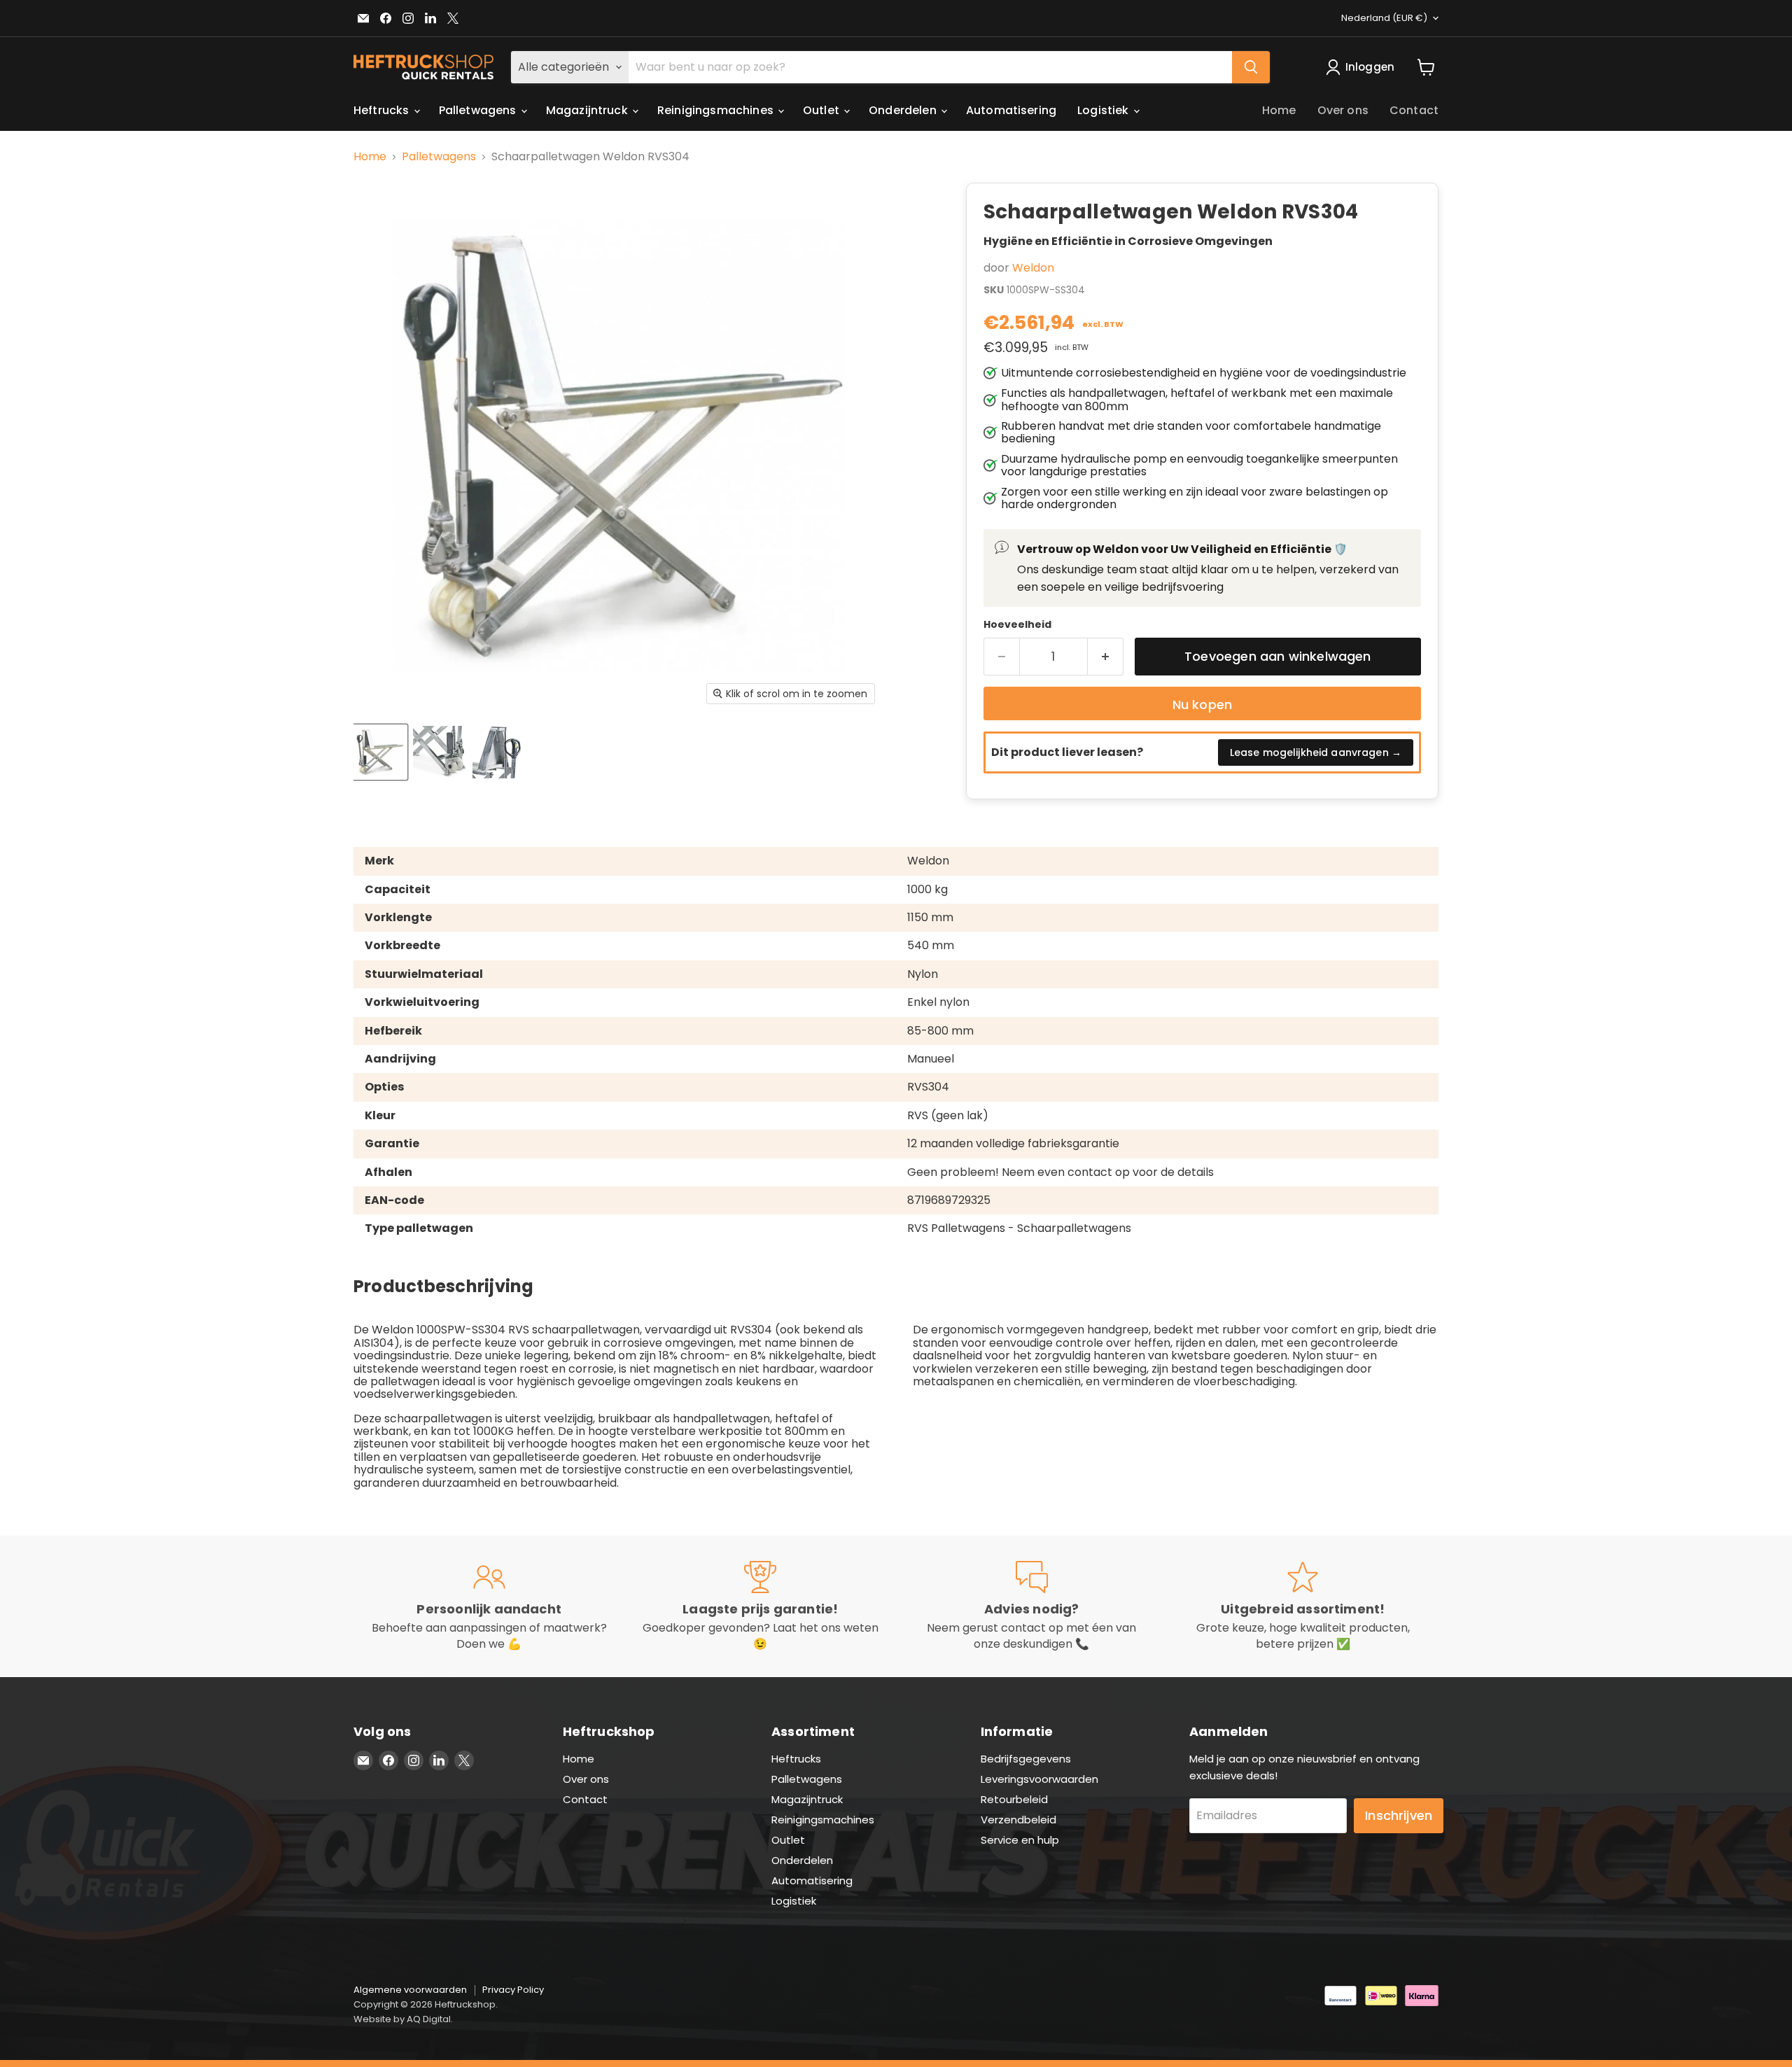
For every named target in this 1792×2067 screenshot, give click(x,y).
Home (1279, 110)
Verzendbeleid (1018, 1820)
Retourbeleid (1014, 1799)
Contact (1414, 110)
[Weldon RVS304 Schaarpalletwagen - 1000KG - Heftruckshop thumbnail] (380, 752)
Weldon (1033, 268)
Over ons (1343, 110)
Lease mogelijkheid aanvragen (1316, 752)
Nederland (1384, 18)
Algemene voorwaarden (410, 1990)
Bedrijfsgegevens (1026, 1759)
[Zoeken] (1251, 67)
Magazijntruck (588, 110)
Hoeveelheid (1017, 624)
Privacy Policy (513, 1990)
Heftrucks (383, 110)
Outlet (822, 110)
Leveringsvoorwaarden (1039, 1779)
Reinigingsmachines (717, 110)
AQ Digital (429, 2019)
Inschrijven (1399, 1815)
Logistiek (1105, 110)
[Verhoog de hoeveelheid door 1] (1106, 657)
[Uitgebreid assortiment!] (1303, 1606)
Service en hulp (1020, 1840)
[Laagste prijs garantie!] (761, 1606)
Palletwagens (479, 110)
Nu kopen (1202, 705)
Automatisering (1011, 110)
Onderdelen (904, 110)
